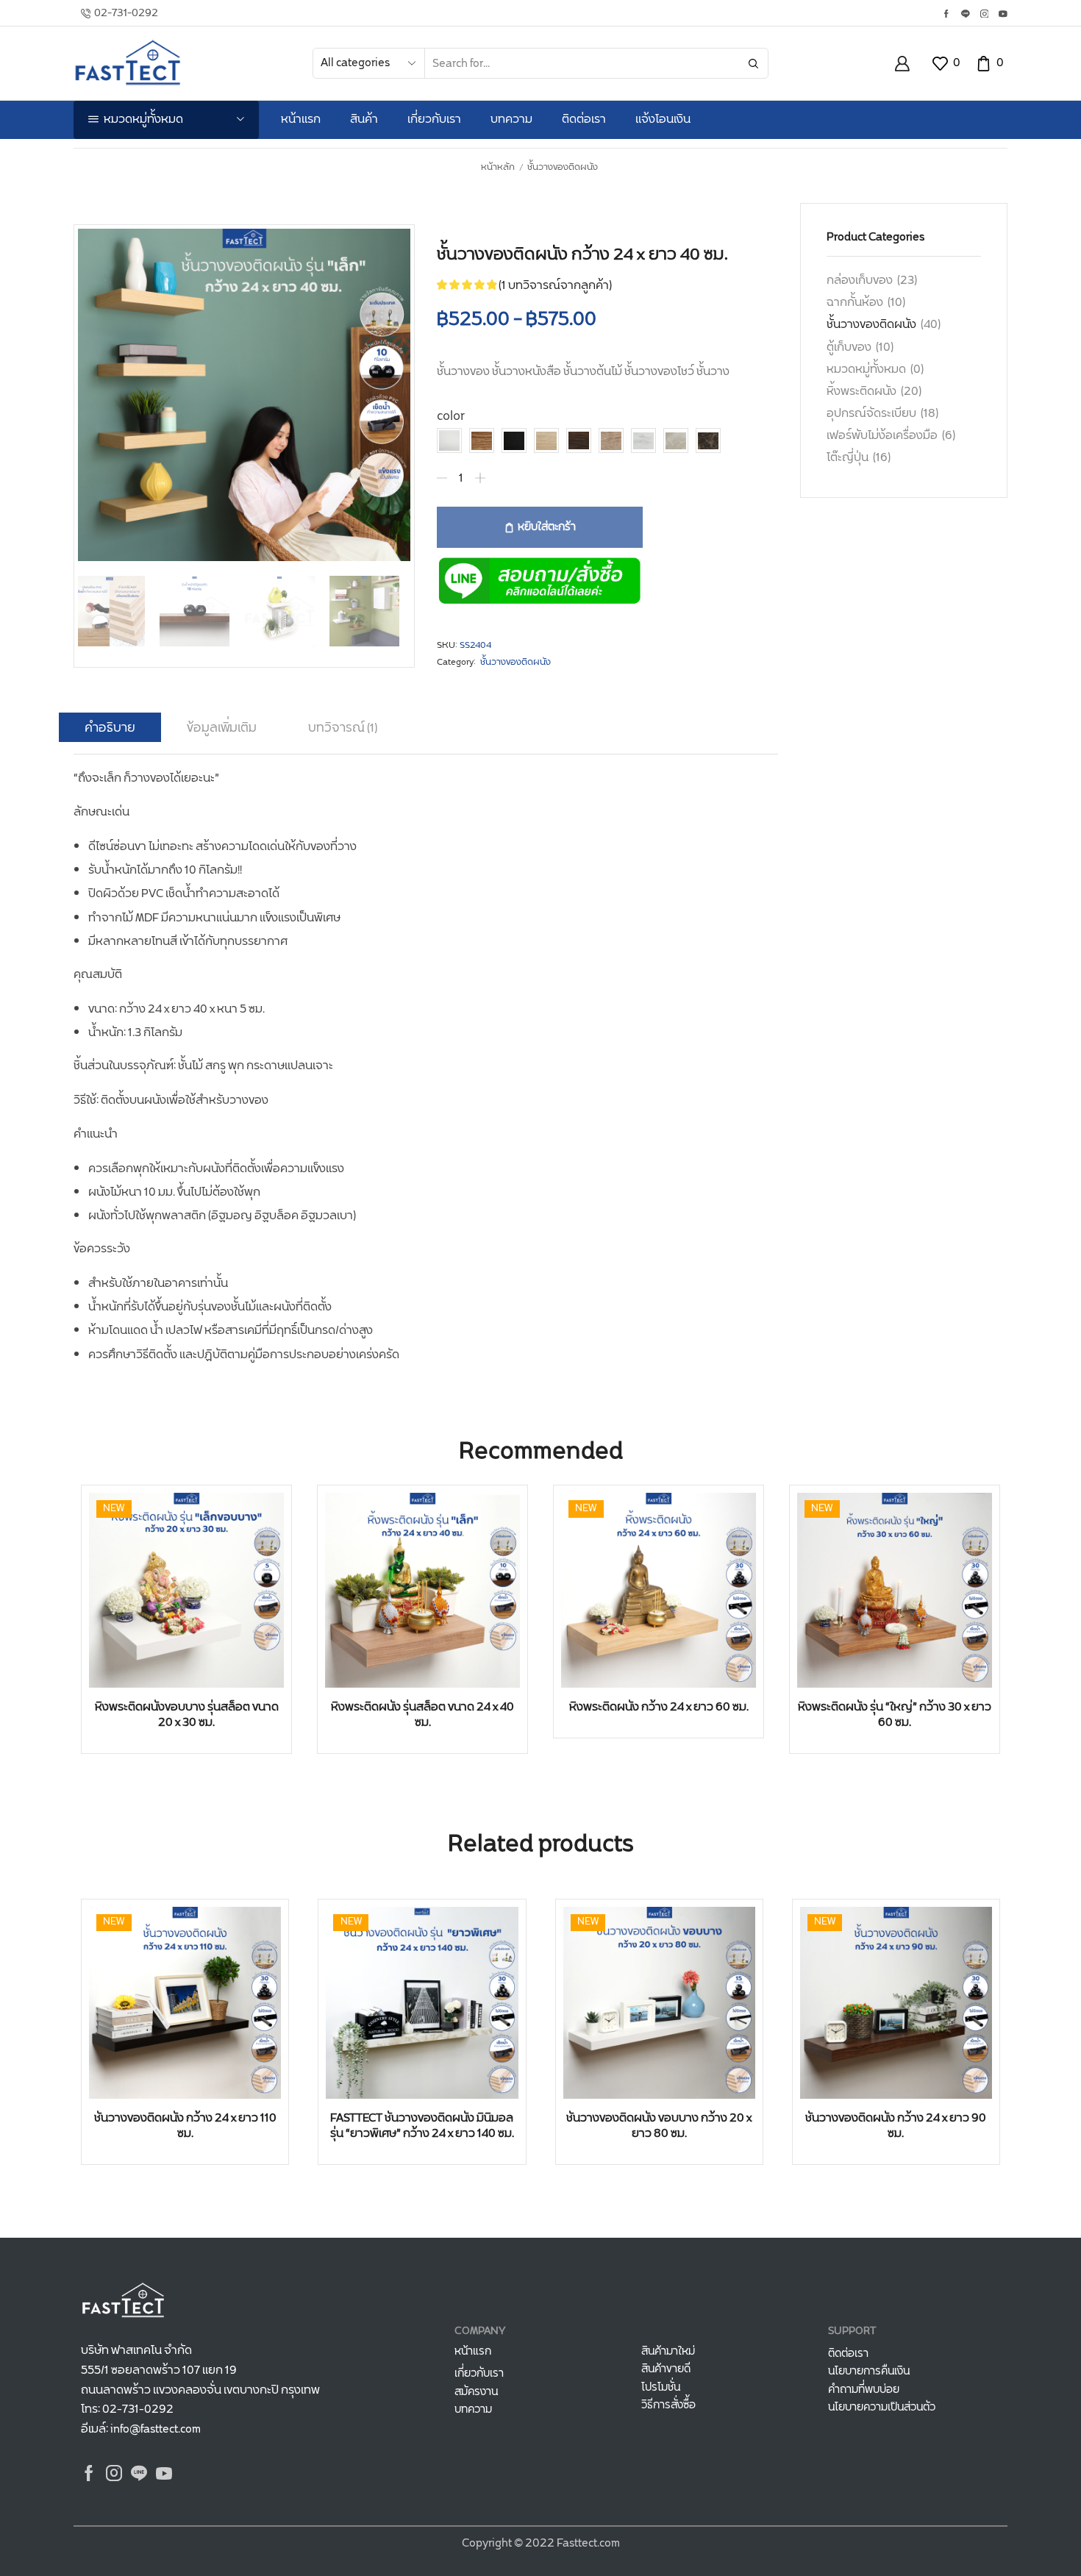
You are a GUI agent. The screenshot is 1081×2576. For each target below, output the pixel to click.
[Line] (966, 15)
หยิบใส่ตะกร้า (547, 527)
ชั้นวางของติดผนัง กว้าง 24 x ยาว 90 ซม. (896, 2126)
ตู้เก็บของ (849, 347)
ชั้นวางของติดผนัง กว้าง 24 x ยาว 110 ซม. (185, 2126)
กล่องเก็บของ (860, 281)
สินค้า (364, 119)
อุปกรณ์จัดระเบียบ (871, 414)
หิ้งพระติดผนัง (861, 392)
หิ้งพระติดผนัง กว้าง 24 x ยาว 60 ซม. (659, 1707)
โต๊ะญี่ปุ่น (848, 458)
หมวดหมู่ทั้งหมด (866, 370)
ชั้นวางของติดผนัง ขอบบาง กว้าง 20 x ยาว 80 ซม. (659, 2126)
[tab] (110, 728)
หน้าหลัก (498, 168)
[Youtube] (1003, 15)
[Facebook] (946, 15)
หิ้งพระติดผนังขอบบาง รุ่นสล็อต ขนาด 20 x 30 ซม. (187, 1715)
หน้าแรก (301, 119)
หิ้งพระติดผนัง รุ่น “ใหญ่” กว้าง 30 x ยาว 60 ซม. (895, 1715)
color (451, 417)
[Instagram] (985, 15)
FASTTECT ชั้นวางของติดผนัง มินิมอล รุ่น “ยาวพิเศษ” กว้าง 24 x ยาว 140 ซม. (422, 2126)
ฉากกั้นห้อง (855, 303)
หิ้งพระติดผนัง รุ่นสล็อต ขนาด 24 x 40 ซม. (422, 1715)
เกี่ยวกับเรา (434, 119)
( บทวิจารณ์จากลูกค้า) (555, 286)
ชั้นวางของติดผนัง (563, 168)
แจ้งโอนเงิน (663, 119)
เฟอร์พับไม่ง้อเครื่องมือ (882, 436)
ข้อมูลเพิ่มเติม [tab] (222, 728)
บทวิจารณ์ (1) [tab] (343, 728)
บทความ (511, 119)
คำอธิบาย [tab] (110, 728)
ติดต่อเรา (584, 119)
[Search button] (753, 63)
